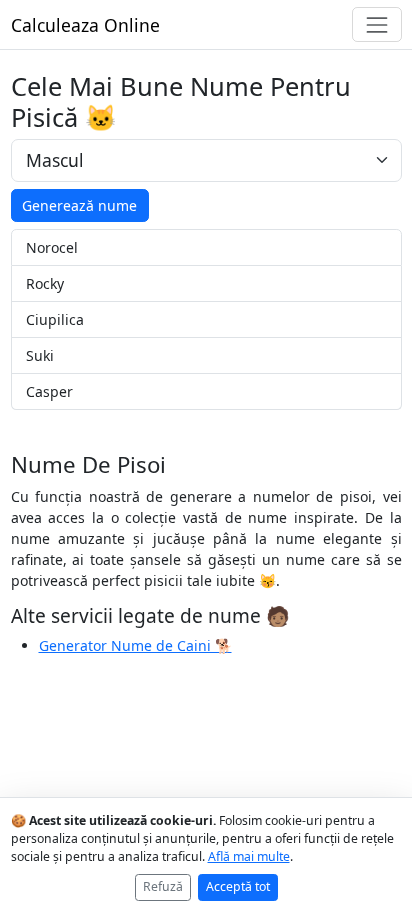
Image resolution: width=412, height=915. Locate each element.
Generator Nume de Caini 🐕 (135, 645)
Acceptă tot (238, 886)
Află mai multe (249, 856)
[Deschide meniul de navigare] (376, 24)
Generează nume (79, 205)
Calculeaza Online (85, 25)
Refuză (163, 886)
